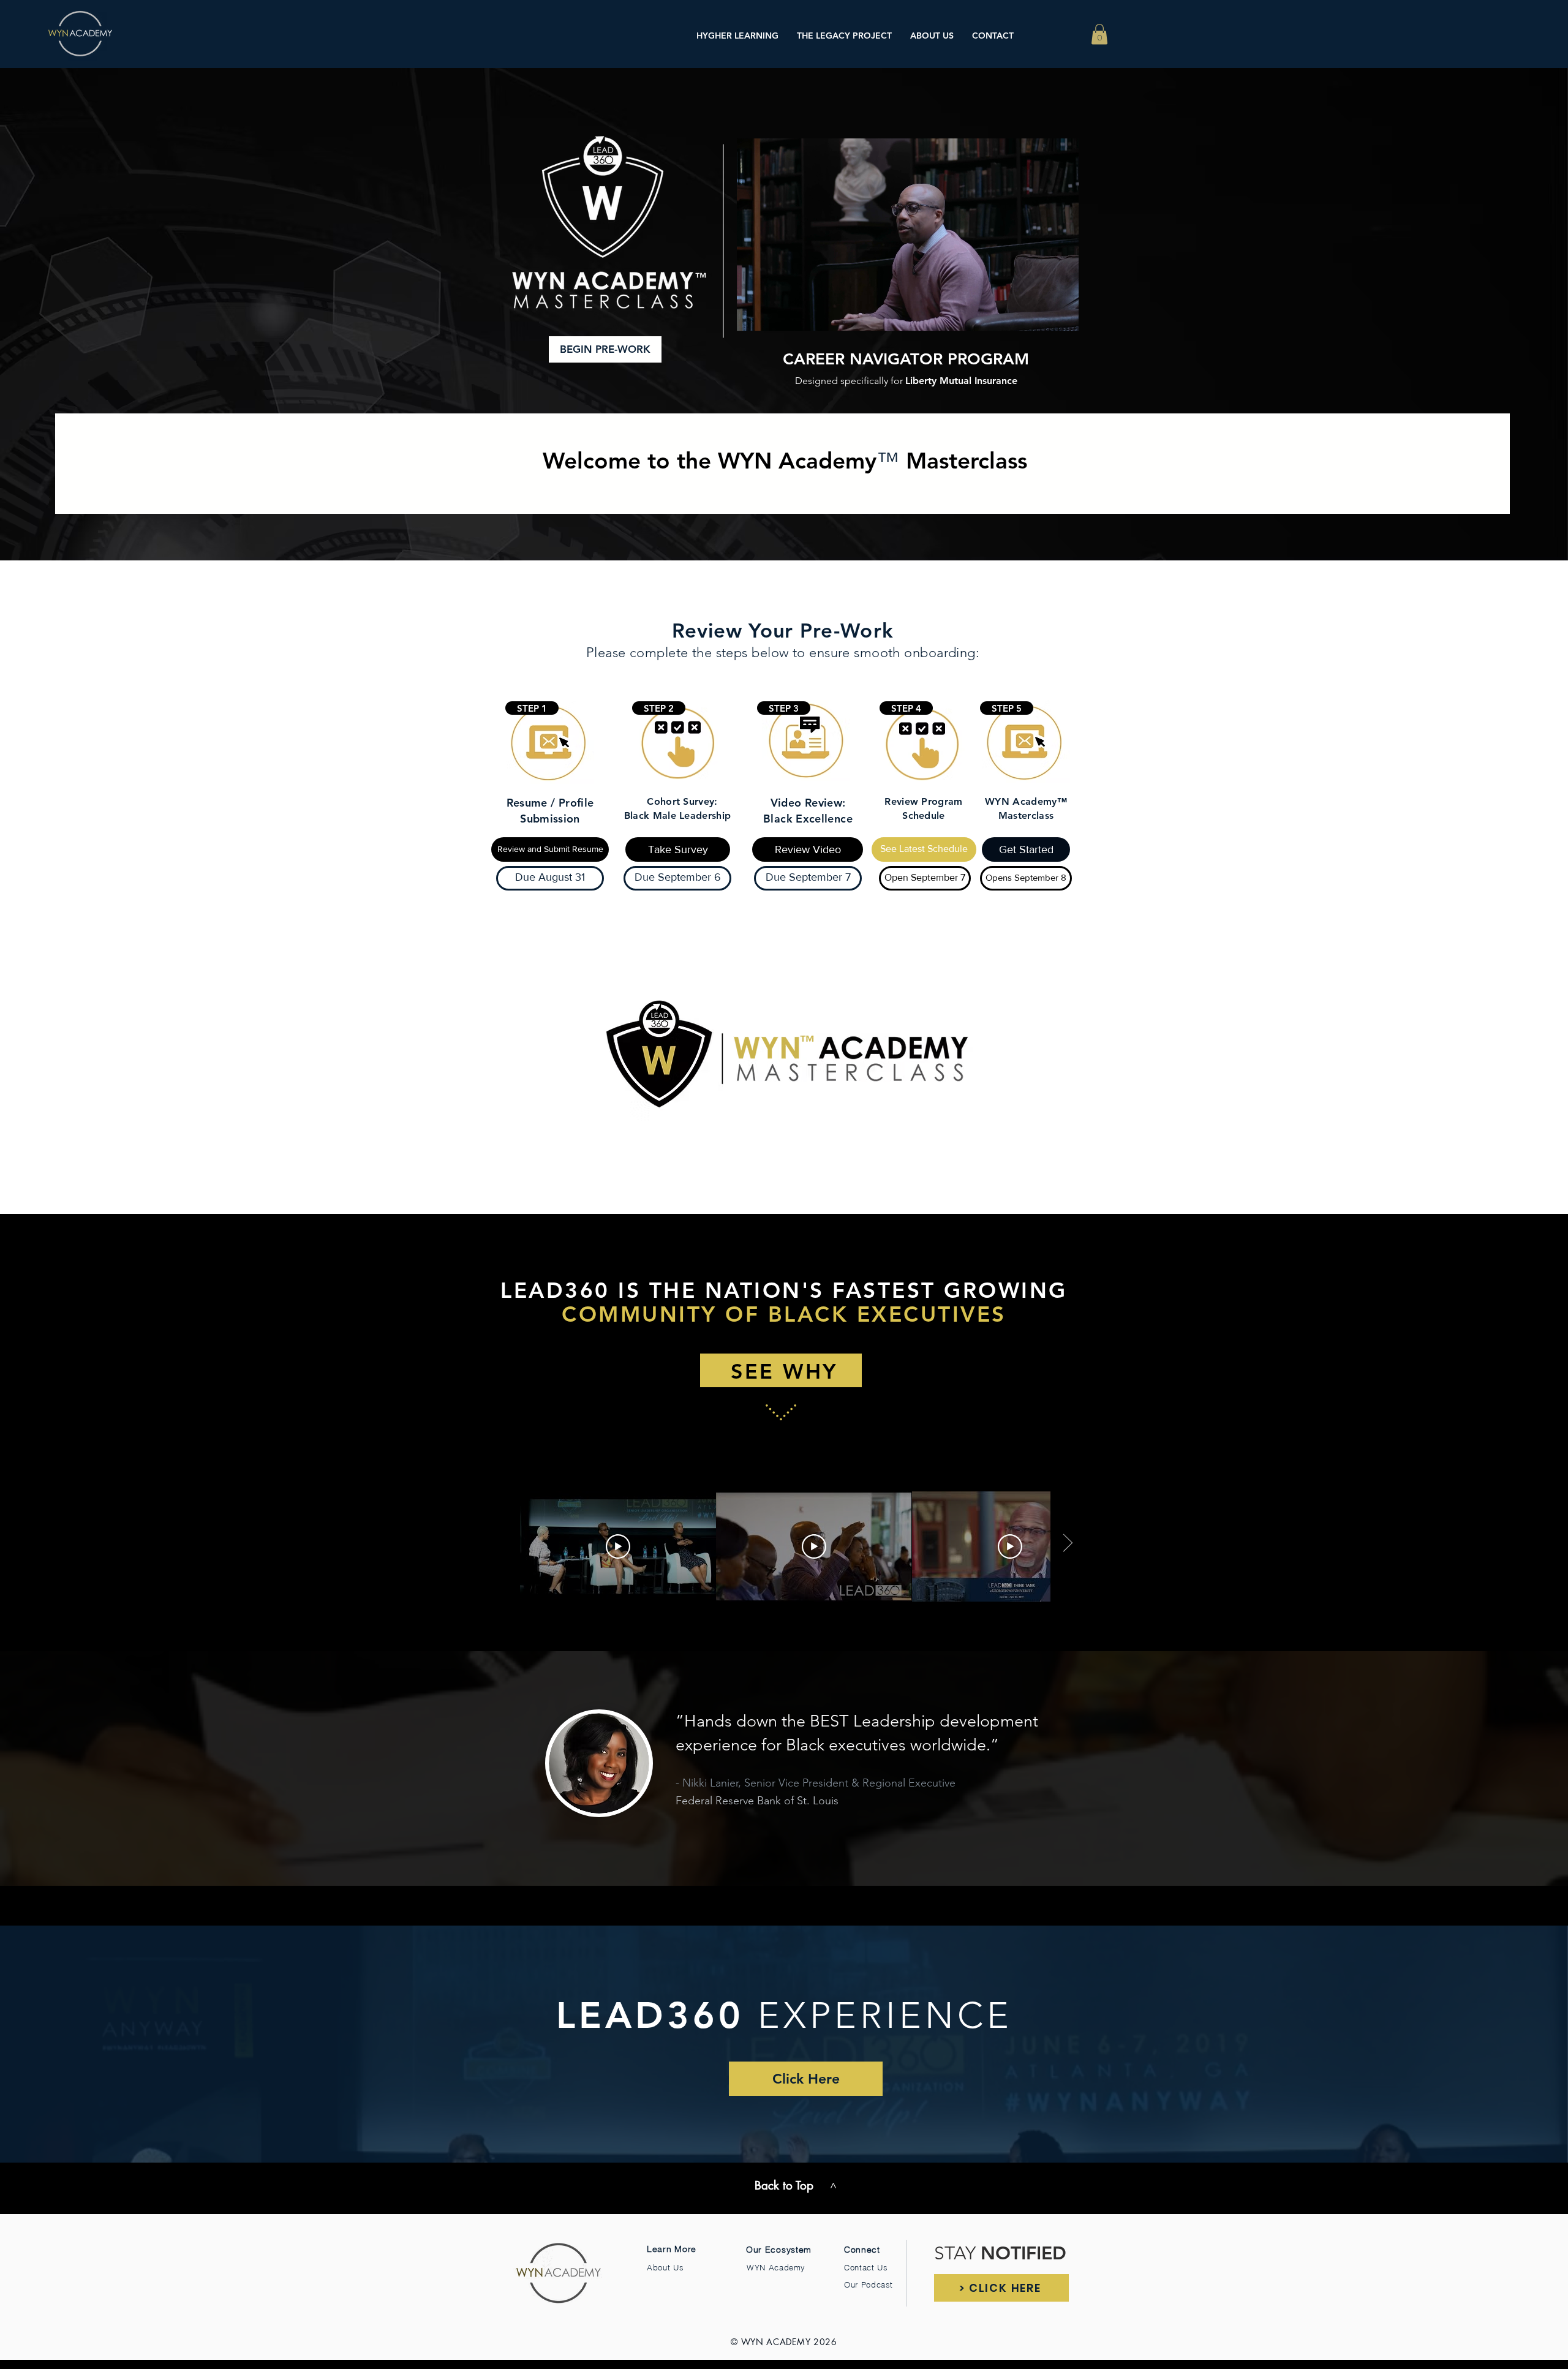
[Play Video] (618, 1546)
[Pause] (753, 314)
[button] (1099, 34)
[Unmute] (774, 314)
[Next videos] (1067, 1544)
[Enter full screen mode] (1062, 314)
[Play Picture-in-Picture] (1041, 314)
